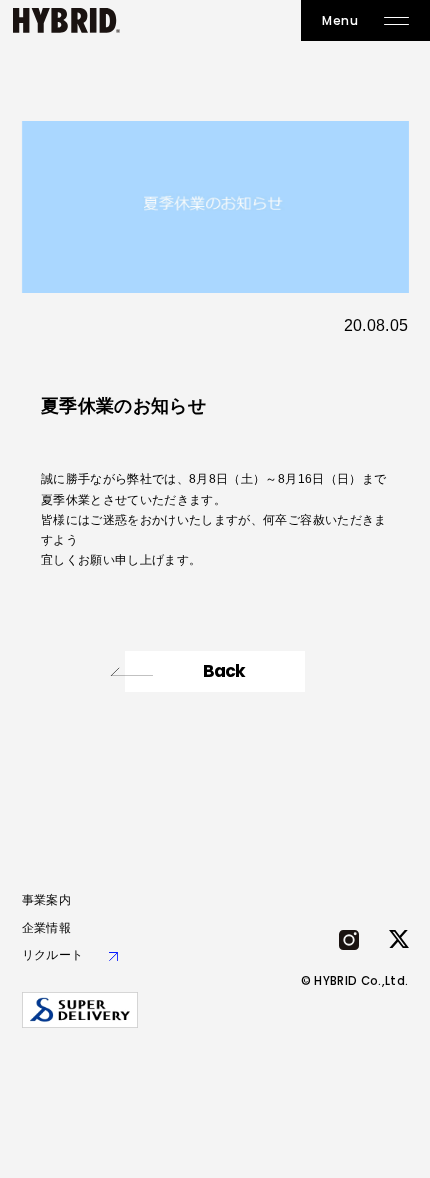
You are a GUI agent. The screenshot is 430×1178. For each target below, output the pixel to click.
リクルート (53, 955)
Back (224, 671)
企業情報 (46, 928)
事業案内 (46, 900)
